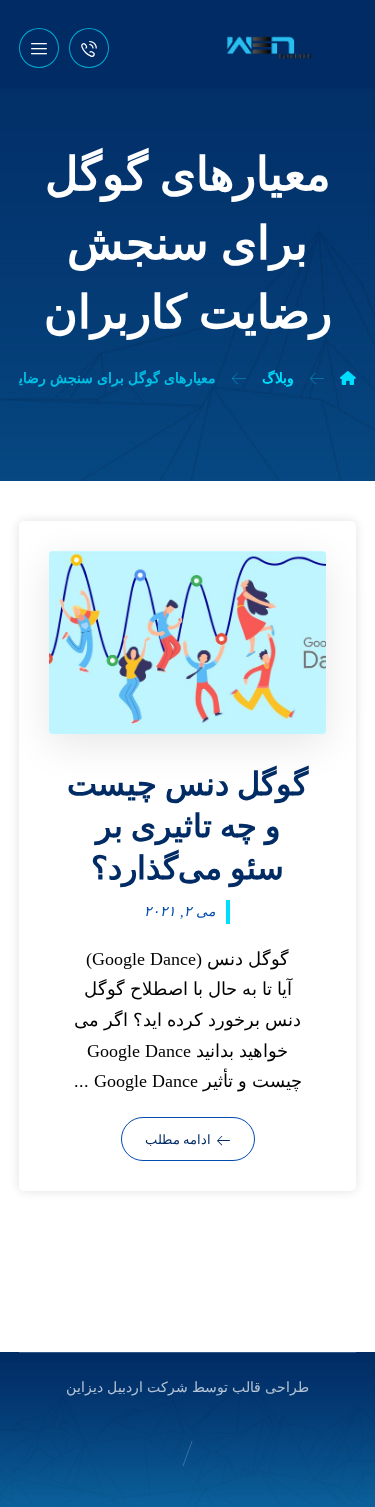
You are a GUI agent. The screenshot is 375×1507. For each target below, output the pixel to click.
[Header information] (89, 46)
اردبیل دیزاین (104, 1387)
